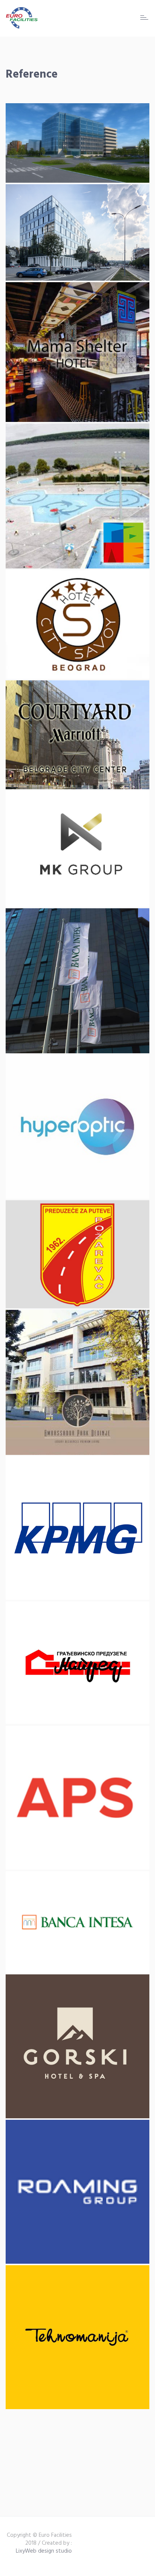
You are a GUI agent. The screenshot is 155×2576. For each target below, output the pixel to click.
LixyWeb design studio (44, 2551)
